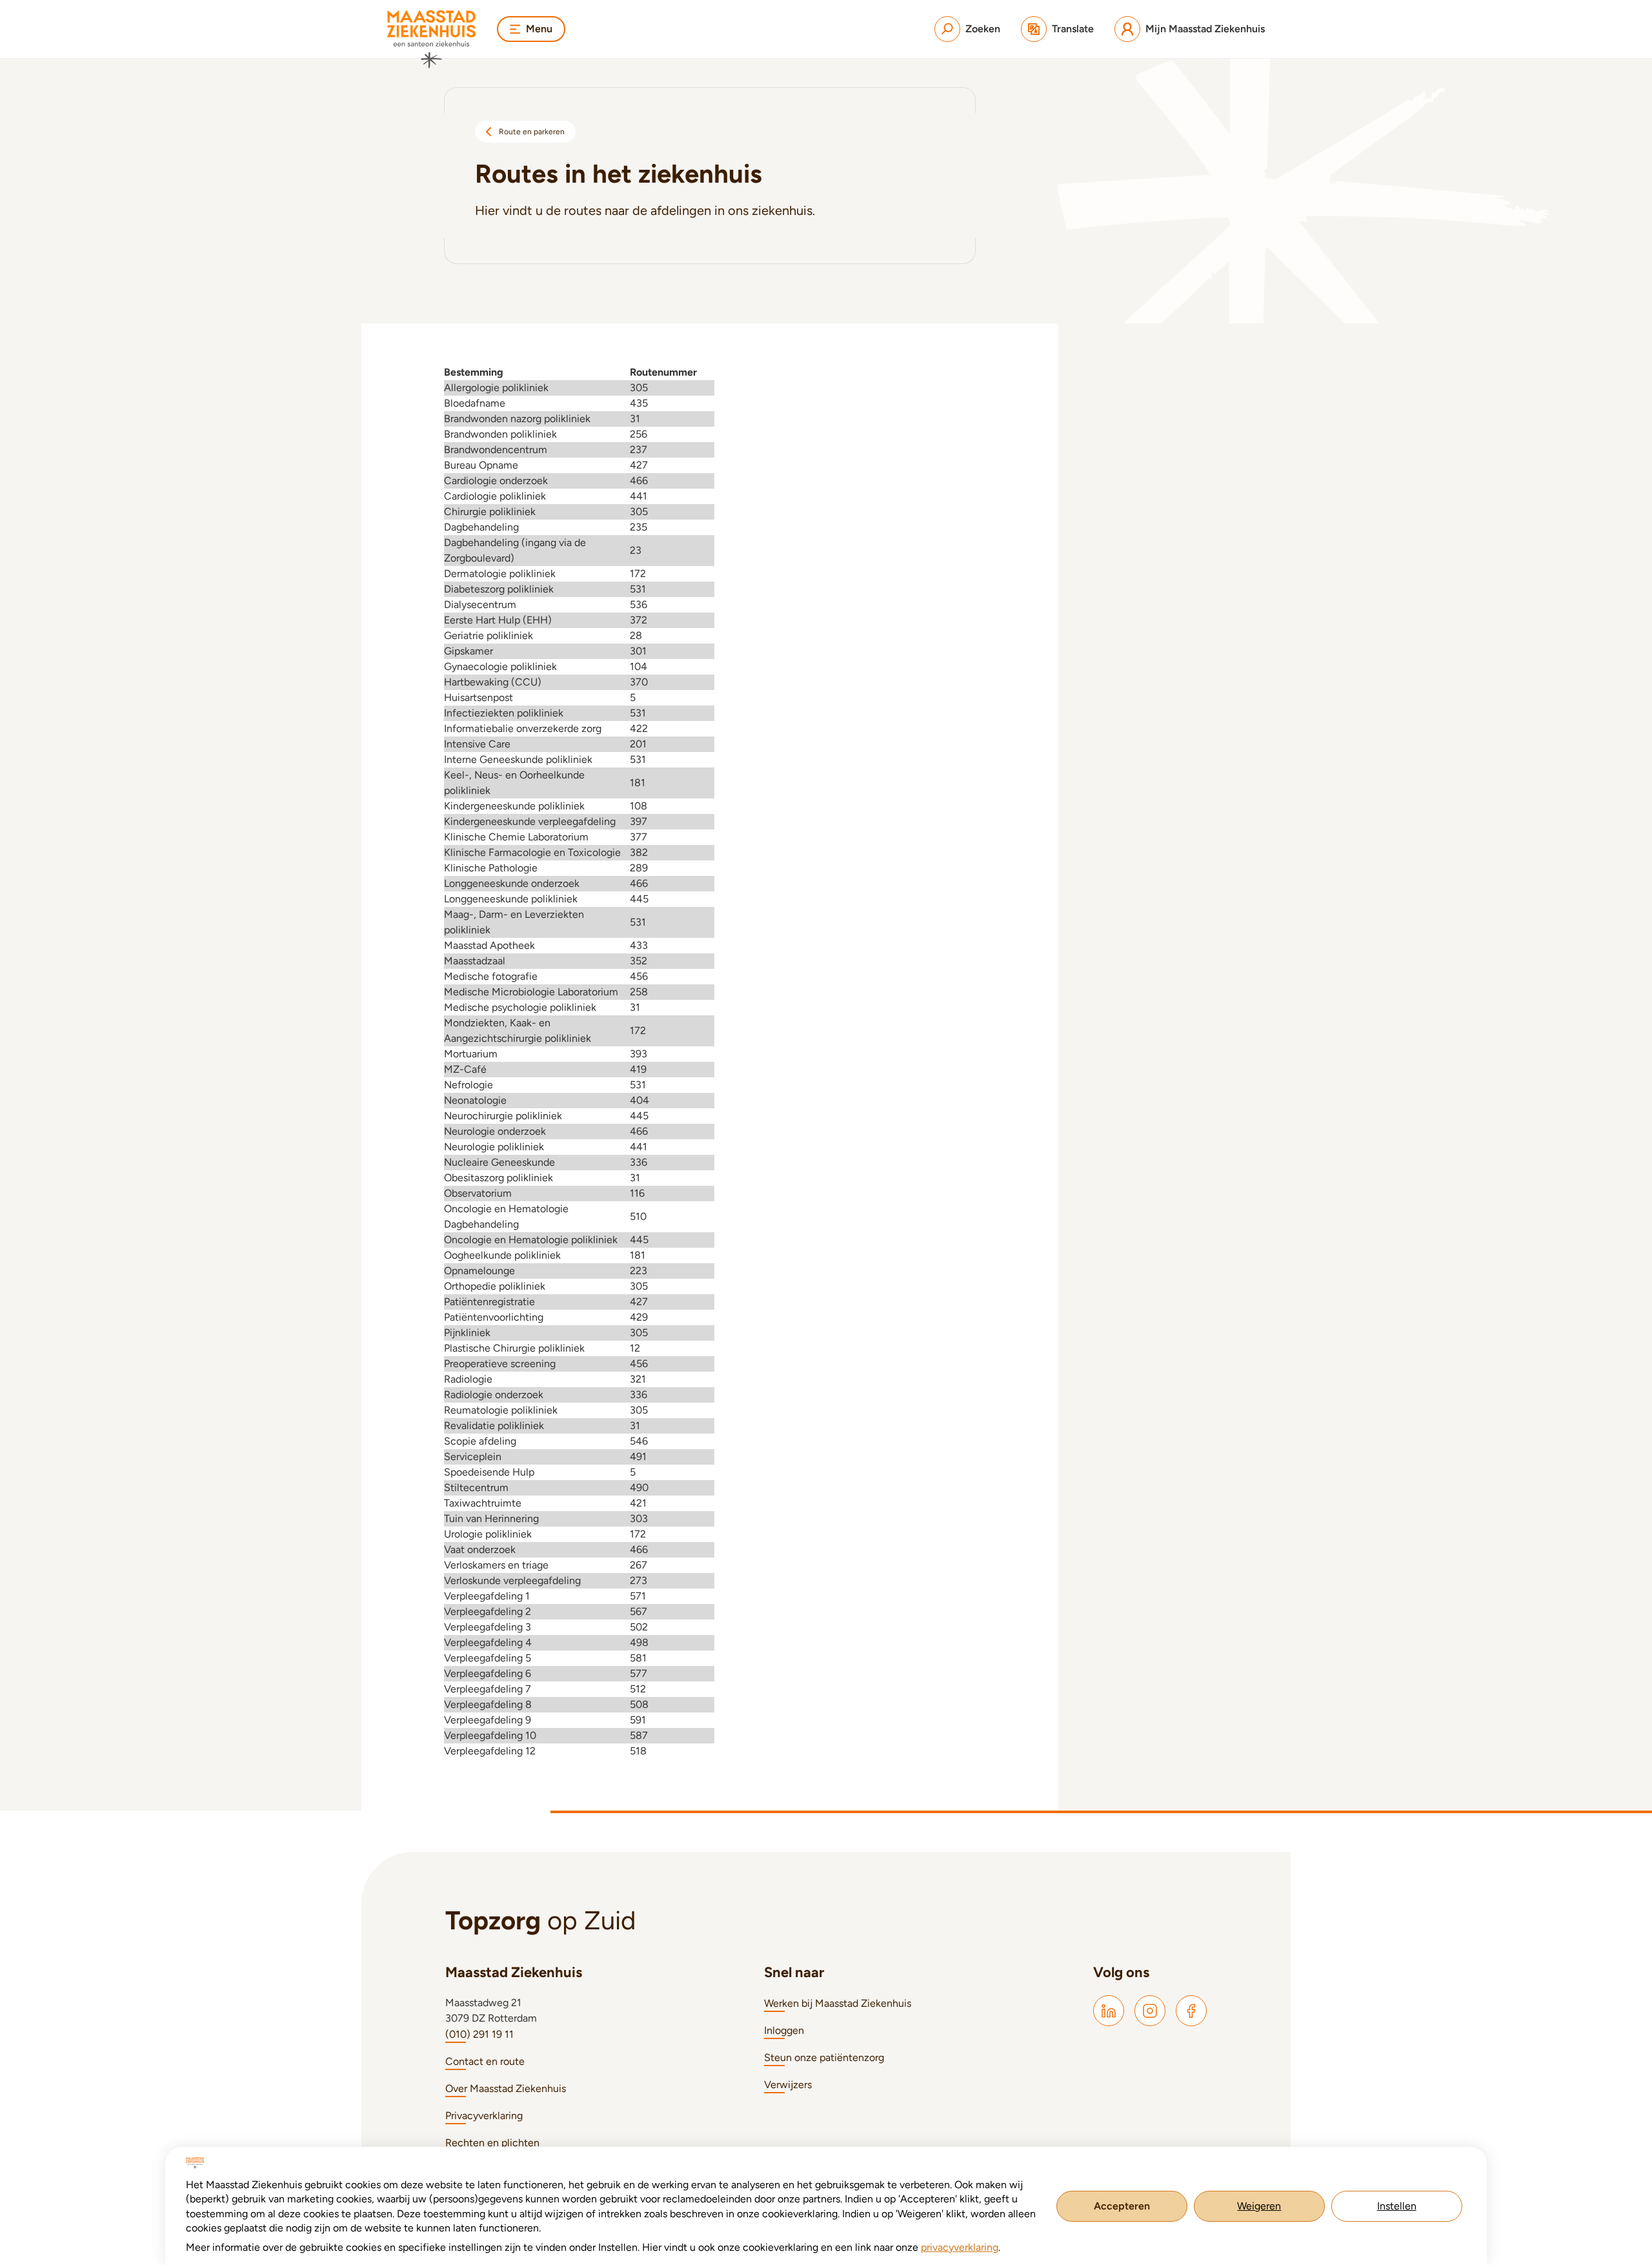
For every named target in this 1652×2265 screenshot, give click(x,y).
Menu (539, 29)
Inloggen (784, 2030)
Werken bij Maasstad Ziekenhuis (838, 2003)
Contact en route (485, 2061)
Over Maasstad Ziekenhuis (506, 2088)
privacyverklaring (960, 2247)
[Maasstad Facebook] (1191, 2011)
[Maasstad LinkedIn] (1109, 2011)
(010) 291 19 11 (479, 2034)
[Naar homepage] (432, 39)
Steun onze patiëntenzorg (824, 2057)
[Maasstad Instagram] (1150, 2011)
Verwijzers (788, 2085)
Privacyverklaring (484, 2116)
